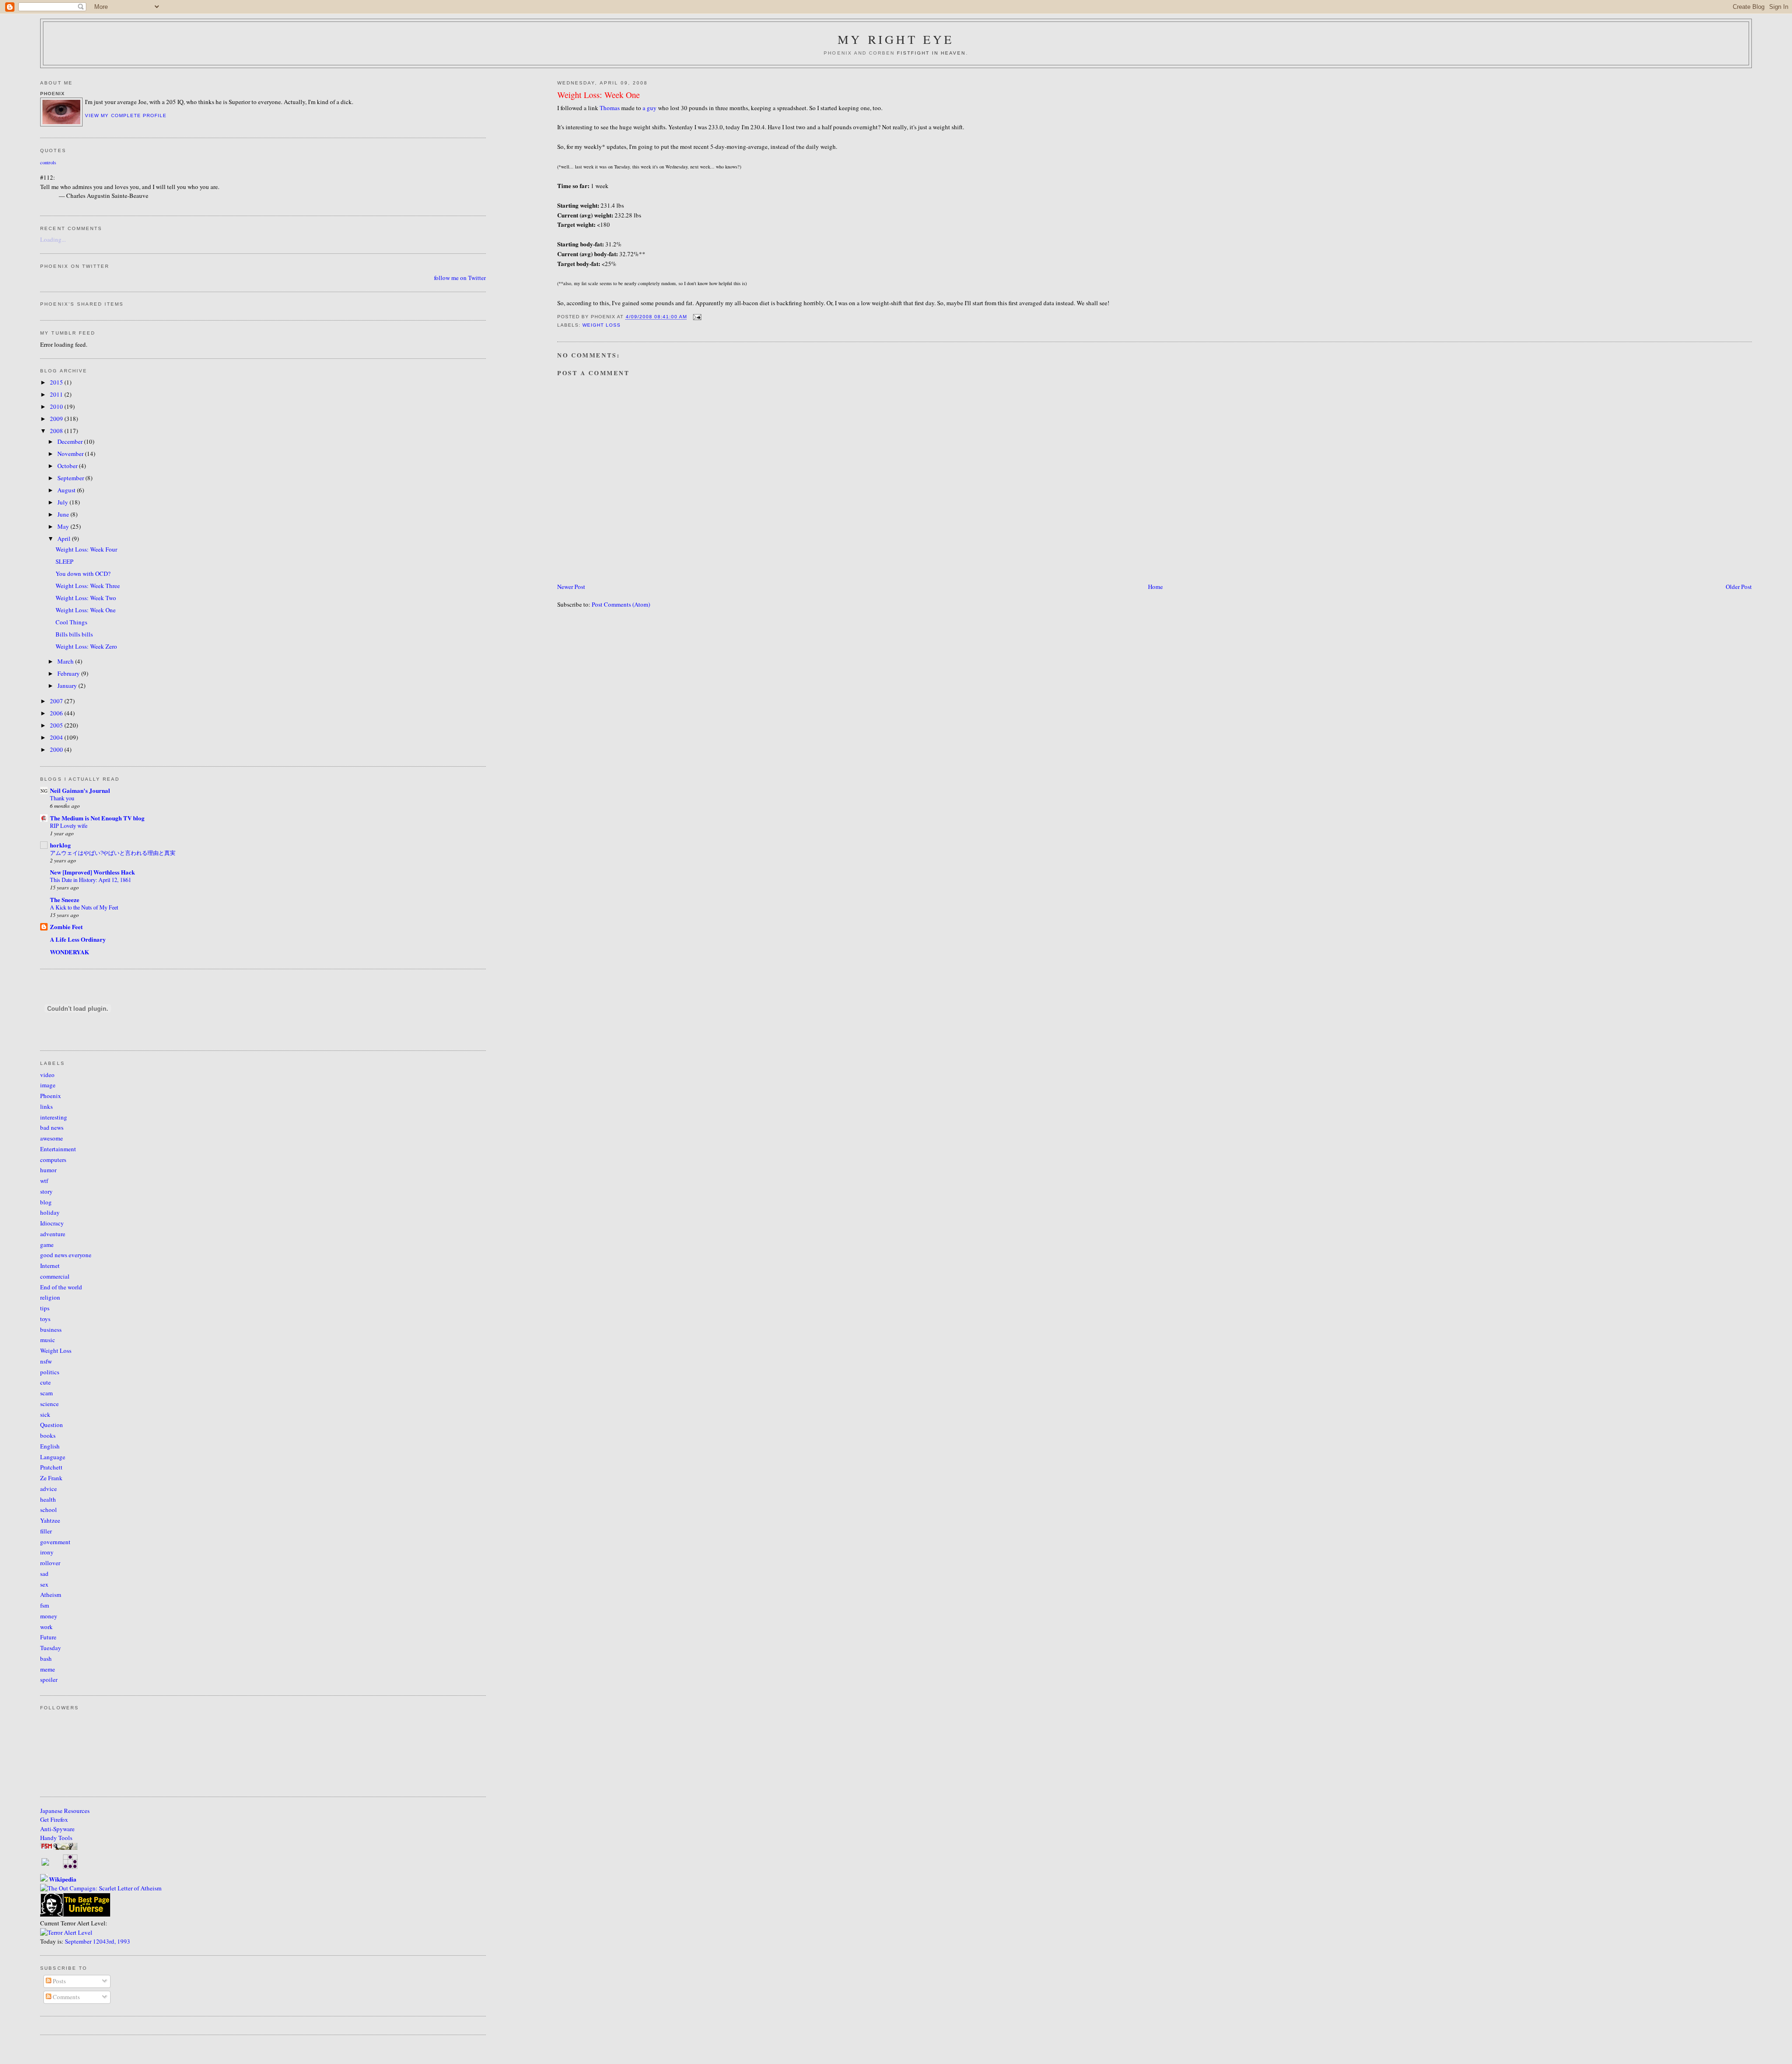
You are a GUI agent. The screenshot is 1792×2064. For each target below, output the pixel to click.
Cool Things (71, 622)
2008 (57, 431)
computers (53, 1160)
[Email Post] (696, 317)
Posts (59, 1981)
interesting (54, 1117)
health (48, 1499)
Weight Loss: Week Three (88, 586)
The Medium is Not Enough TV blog (97, 818)
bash (46, 1658)
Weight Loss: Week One (598, 95)
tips (45, 1308)
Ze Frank (51, 1478)
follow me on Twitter (460, 278)
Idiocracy (52, 1223)
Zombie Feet (66, 927)
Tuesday (51, 1648)
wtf (44, 1181)
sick (45, 1414)
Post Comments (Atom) (621, 604)
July (63, 502)
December (71, 441)
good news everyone (66, 1255)
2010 (57, 406)
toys (45, 1319)
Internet (50, 1266)
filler (46, 1531)
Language (53, 1457)
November (71, 454)
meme (48, 1669)
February (69, 673)
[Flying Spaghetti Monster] (59, 1847)
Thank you (62, 798)
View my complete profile (126, 115)
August (67, 490)
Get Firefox (54, 1819)
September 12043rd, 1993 (98, 1941)
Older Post (1739, 587)
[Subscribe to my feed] (45, 1863)
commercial (55, 1276)
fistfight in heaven (931, 53)
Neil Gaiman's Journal (80, 790)
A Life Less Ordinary (78, 939)
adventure (53, 1234)
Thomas (610, 108)
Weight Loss (602, 325)
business (51, 1329)
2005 (57, 725)
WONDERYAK (70, 952)
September (71, 478)
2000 (57, 749)
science (49, 1404)
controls (48, 162)
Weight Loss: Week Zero (86, 646)
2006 (57, 713)
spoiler (49, 1679)
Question (52, 1425)
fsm (45, 1605)
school (49, 1510)
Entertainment (58, 1149)
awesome (52, 1138)
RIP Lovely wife (69, 826)
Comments (66, 1997)
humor (48, 1170)
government (55, 1542)
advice (49, 1489)
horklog (60, 845)
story (46, 1191)
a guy (650, 108)
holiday (50, 1212)
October (68, 466)
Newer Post (571, 587)
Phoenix (51, 1096)
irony (47, 1552)
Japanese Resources (65, 1811)
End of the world (61, 1287)
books (48, 1435)
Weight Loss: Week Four (86, 549)
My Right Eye (896, 39)
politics (50, 1372)
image (48, 1085)
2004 (57, 737)
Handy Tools (56, 1838)
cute (45, 1382)
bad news (52, 1127)
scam (46, 1393)
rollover (50, 1563)
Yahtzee (50, 1520)
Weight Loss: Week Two (86, 598)
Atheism (51, 1595)
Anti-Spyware (57, 1829)
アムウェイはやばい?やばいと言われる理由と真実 (113, 853)
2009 (57, 419)
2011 (57, 394)
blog (46, 1202)
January (68, 686)
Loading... (53, 239)
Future (48, 1637)
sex (44, 1584)
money (49, 1616)
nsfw (46, 1361)
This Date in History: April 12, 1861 (91, 880)
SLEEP (64, 561)
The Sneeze (65, 899)
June (64, 514)
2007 (57, 701)
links (46, 1106)
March (66, 661)
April (65, 539)
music (48, 1340)
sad (44, 1574)
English (50, 1446)
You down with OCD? (83, 574)
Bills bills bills (74, 634)
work (46, 1627)
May (64, 526)
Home (1155, 587)
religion (50, 1297)
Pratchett (51, 1467)
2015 (57, 382)
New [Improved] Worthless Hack (92, 872)
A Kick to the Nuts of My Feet (84, 907)
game (47, 1245)
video (47, 1075)
